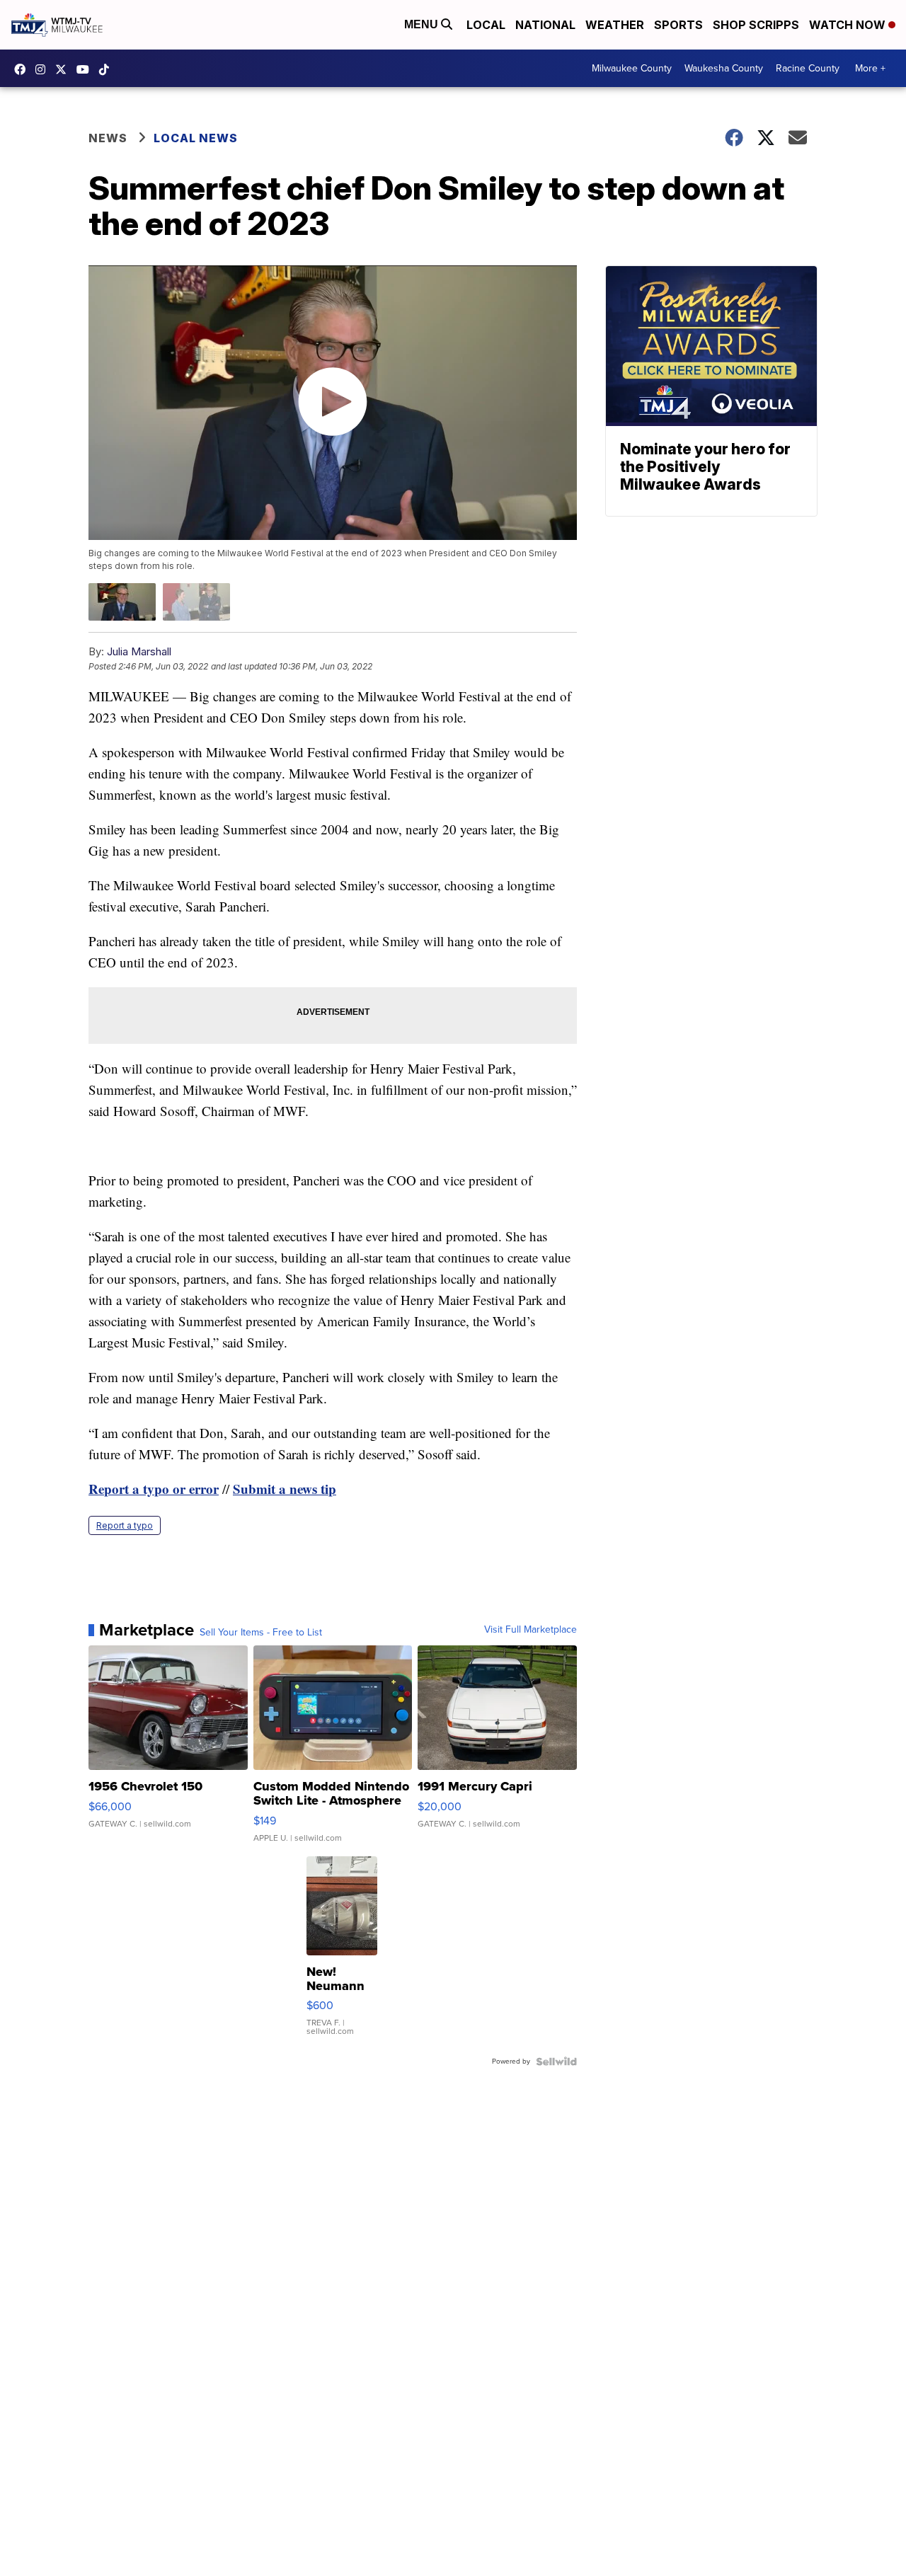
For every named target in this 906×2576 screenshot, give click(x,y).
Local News (196, 138)
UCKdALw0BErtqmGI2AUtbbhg (86, 69)
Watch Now (849, 25)
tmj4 (23, 69)
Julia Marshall (139, 651)
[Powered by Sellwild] (556, 2062)
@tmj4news (108, 69)
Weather (615, 25)
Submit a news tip (285, 1489)
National (545, 25)
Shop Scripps (756, 25)
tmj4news (44, 69)
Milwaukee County (632, 68)
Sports (678, 25)
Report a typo (125, 1525)
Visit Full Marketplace (531, 1630)
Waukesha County (724, 68)
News (108, 138)
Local (486, 25)
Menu (423, 24)
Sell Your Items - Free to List (261, 1633)
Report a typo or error (154, 1489)
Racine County (808, 68)
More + (870, 68)
